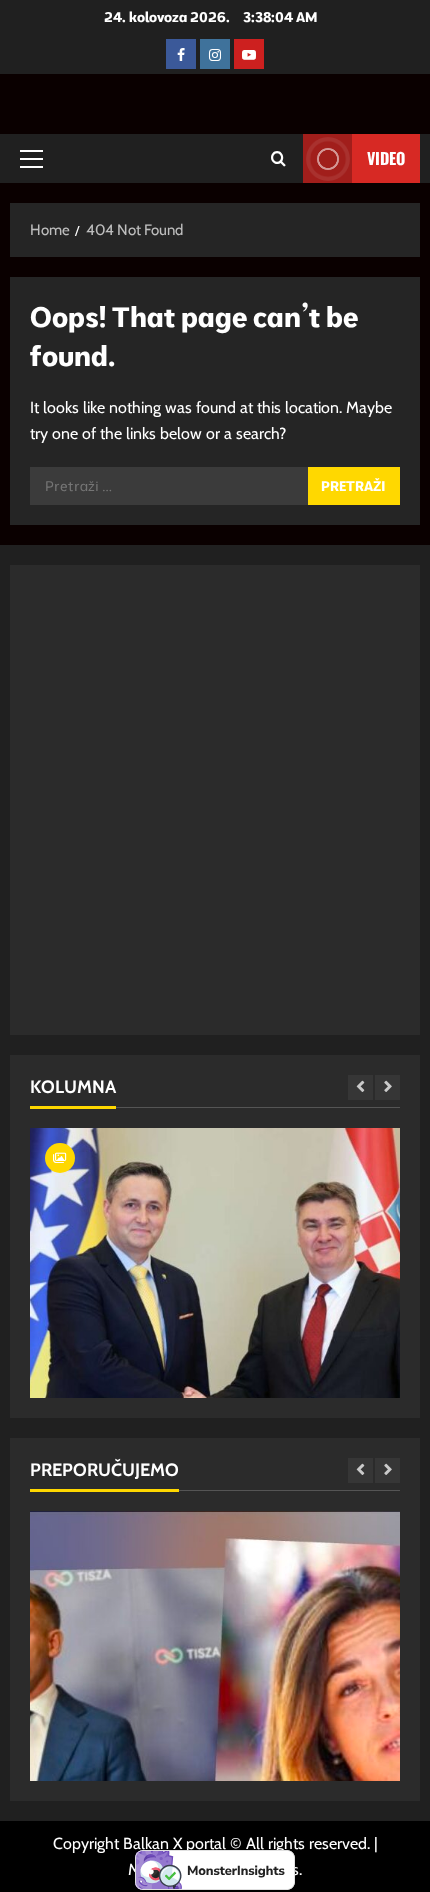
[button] (31, 159)
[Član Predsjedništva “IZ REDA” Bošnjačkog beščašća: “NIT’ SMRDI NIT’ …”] (215, 1343)
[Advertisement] (215, 800)
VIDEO (386, 158)
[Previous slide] (360, 1087)
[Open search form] (278, 158)
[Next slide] (387, 1087)
